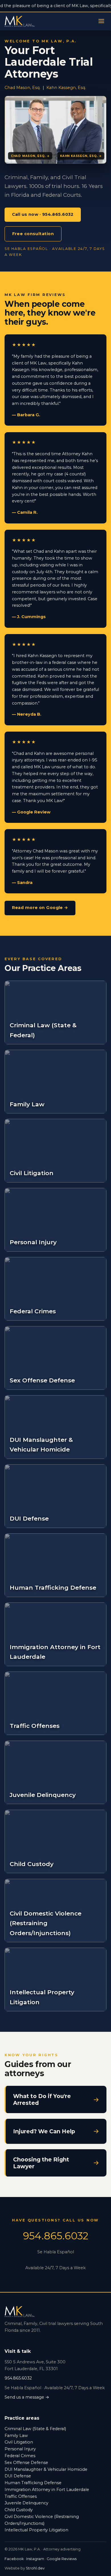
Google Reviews (62, 2559)
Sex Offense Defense (26, 2463)
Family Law (16, 2436)
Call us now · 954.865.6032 (43, 214)
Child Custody (19, 2510)
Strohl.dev (35, 2568)
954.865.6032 (56, 2236)
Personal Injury (20, 2449)
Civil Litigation (19, 2442)
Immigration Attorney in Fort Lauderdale (47, 2490)
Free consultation (33, 234)
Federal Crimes (20, 2456)
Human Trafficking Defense (33, 2483)
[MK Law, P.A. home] (20, 21)
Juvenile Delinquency (26, 2503)
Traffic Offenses (21, 2496)
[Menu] (101, 21)
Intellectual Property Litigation (36, 2530)
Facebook (14, 2559)
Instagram (35, 2559)
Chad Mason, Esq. (22, 88)
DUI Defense (18, 2476)
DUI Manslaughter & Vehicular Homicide (46, 2469)
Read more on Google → (40, 908)
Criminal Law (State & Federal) (35, 2429)
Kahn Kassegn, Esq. (66, 88)
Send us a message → (27, 2397)
